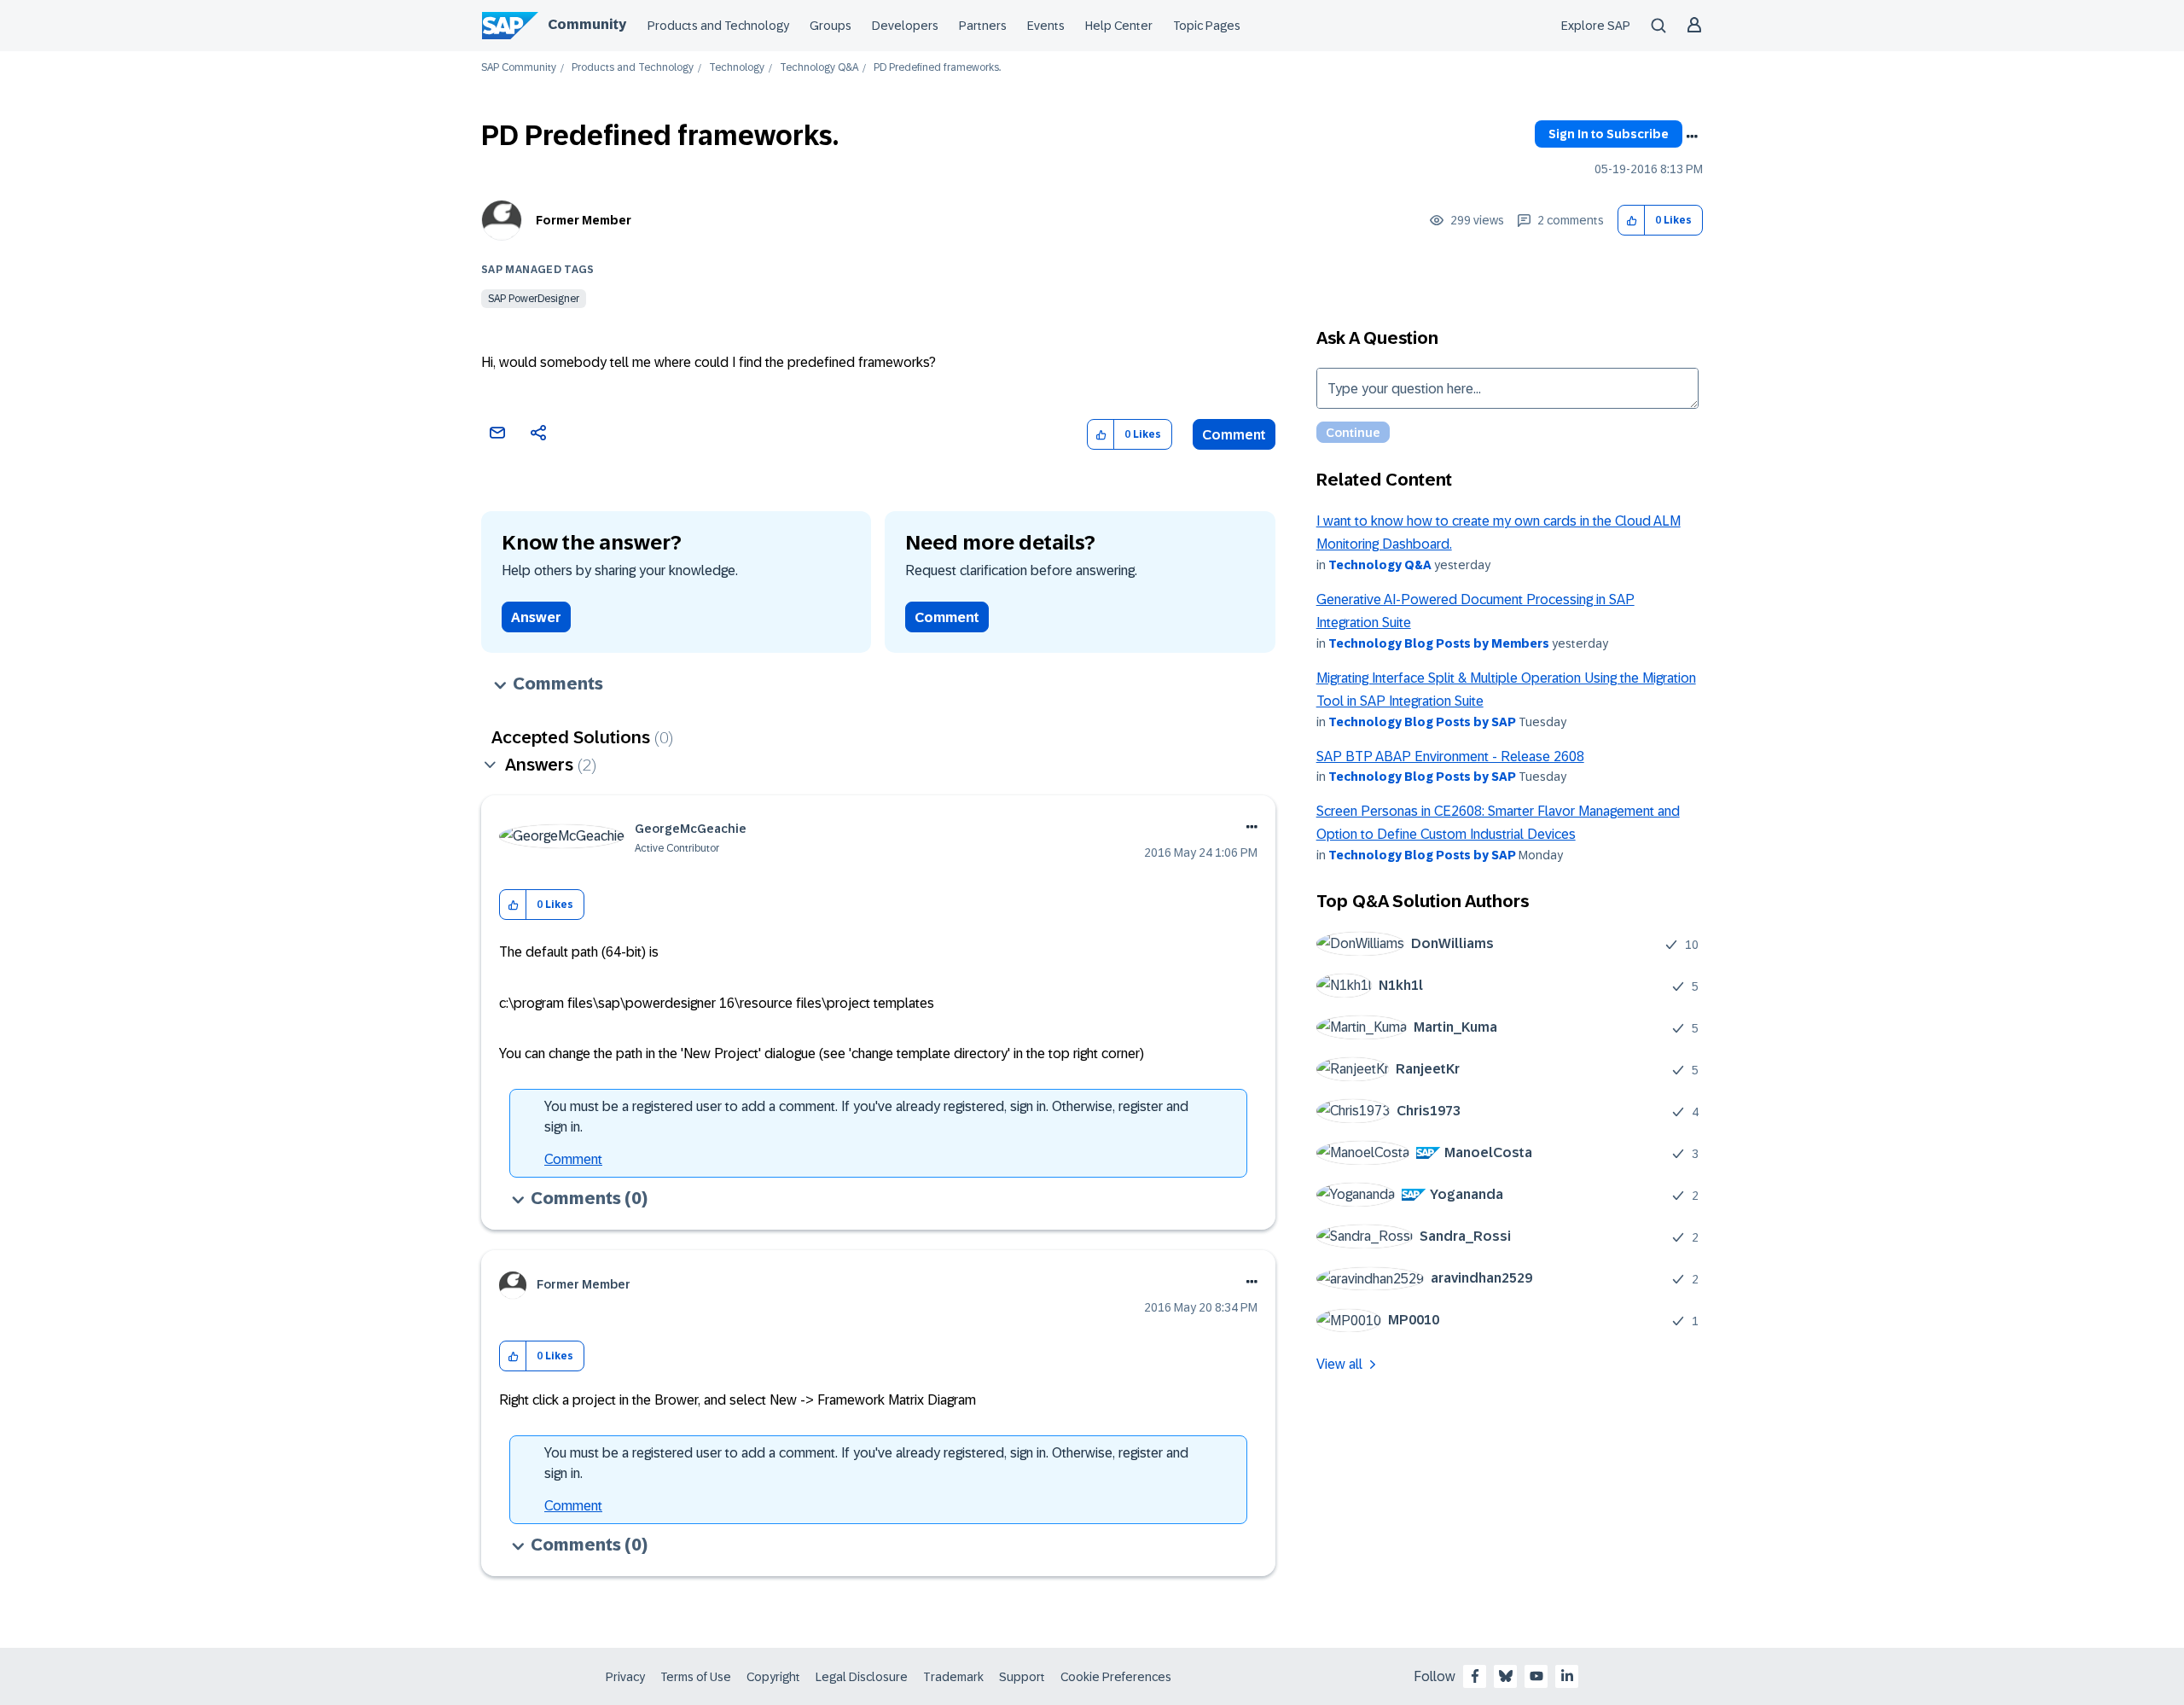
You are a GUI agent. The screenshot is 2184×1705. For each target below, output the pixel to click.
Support (1022, 1677)
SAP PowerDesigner (534, 299)
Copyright (773, 1677)
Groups (831, 26)
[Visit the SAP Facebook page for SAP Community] (1475, 1676)
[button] (1632, 221)
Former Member (584, 220)
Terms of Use (696, 1677)
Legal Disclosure (862, 1677)
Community (587, 24)
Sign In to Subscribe (1609, 134)
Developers (905, 26)
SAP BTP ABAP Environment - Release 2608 (1450, 756)
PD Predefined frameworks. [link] (937, 68)
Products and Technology (718, 26)
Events (1046, 26)
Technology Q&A (819, 68)
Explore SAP (1596, 26)
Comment (1234, 435)
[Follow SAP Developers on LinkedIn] (1567, 1676)
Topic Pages (1207, 26)
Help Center (1119, 26)
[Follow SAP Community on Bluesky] (1506, 1676)
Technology (737, 68)
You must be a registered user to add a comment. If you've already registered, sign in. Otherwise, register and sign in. (866, 1117)
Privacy (625, 1677)
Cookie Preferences (1116, 1677)
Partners (983, 26)
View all (1339, 1364)
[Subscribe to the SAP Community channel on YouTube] (1536, 1676)
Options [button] (1692, 137)
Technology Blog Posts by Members (1439, 643)
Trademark (953, 1677)
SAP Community (519, 68)
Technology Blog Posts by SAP (1422, 722)
